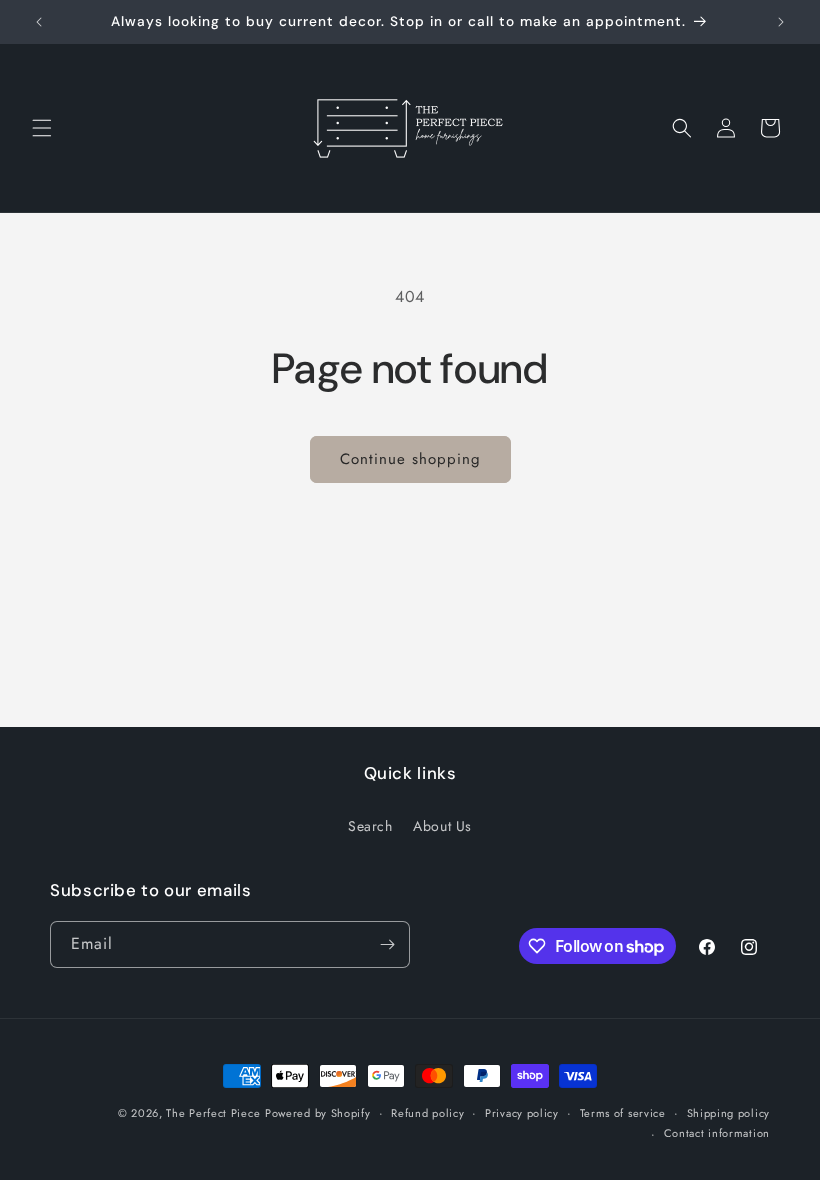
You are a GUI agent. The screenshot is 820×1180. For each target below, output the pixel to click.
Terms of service (623, 1113)
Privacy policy (522, 1113)
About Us (442, 826)
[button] (42, 128)
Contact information (717, 1133)
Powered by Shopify (318, 1113)
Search (370, 826)
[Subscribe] (387, 944)
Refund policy (427, 1113)
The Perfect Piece (213, 1113)
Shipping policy (729, 1113)
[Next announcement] (781, 22)
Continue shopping (410, 459)
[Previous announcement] (39, 22)
